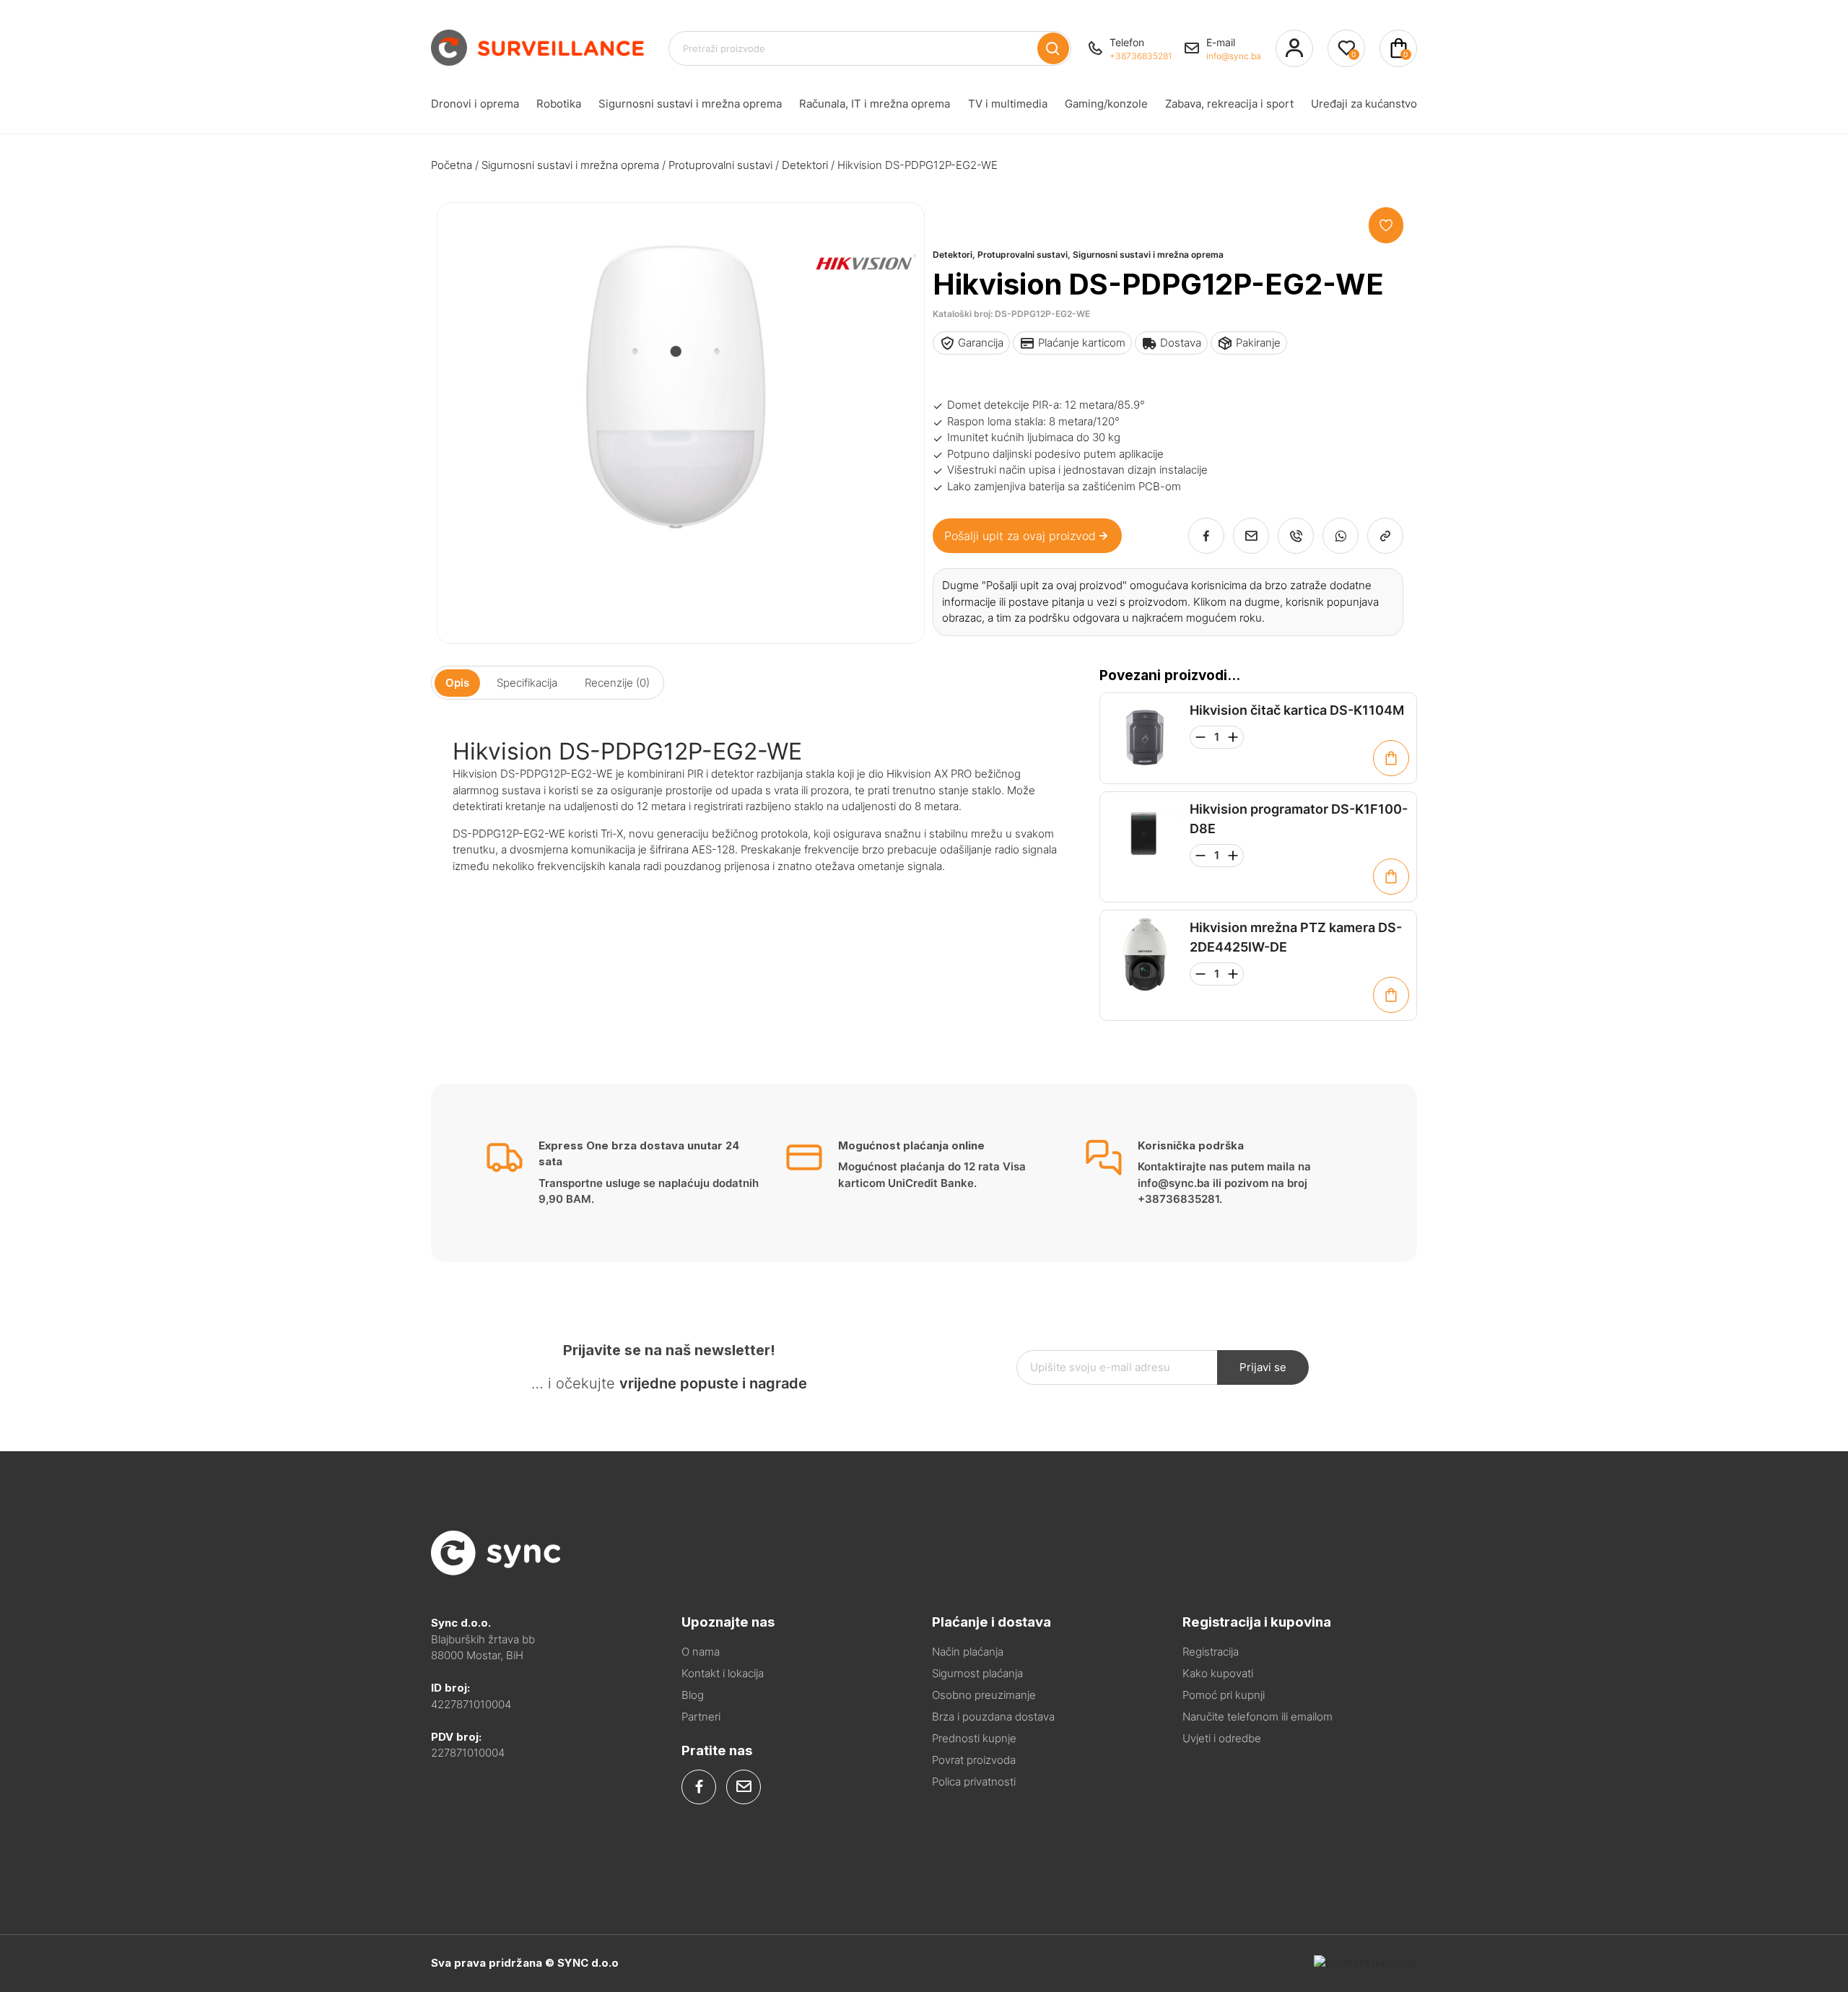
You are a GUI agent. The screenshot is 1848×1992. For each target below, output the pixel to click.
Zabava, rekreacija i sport (1229, 104)
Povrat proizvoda (974, 1760)
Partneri (701, 1717)
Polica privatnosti (974, 1782)
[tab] (457, 683)
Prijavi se (1263, 1367)
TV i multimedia (1008, 104)
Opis (457, 683)
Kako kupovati (1218, 1673)
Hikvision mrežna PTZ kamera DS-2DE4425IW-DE (1296, 937)
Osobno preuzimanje (984, 1695)
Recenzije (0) (617, 683)
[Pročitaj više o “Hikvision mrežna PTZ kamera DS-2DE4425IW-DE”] (1391, 995)
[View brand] (862, 315)
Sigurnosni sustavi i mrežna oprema (690, 104)
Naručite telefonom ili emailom (1258, 1717)
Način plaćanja (968, 1652)
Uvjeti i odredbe (1222, 1738)
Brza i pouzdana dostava (993, 1717)
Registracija (1211, 1652)
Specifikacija (527, 683)
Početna (452, 165)
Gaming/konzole (1106, 104)
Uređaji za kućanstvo (1364, 104)
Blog (693, 1695)
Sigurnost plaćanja (977, 1673)
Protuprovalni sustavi (720, 165)
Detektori (805, 165)
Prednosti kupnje (974, 1738)
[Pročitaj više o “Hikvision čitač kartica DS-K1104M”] (1391, 758)
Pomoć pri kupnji (1224, 1695)
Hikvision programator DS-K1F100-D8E (1299, 819)
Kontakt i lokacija (723, 1673)
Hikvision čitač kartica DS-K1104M (1297, 710)
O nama (701, 1652)
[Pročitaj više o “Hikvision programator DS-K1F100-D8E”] (1391, 877)
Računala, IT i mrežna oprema (875, 104)
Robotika (559, 104)
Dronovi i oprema (475, 104)
